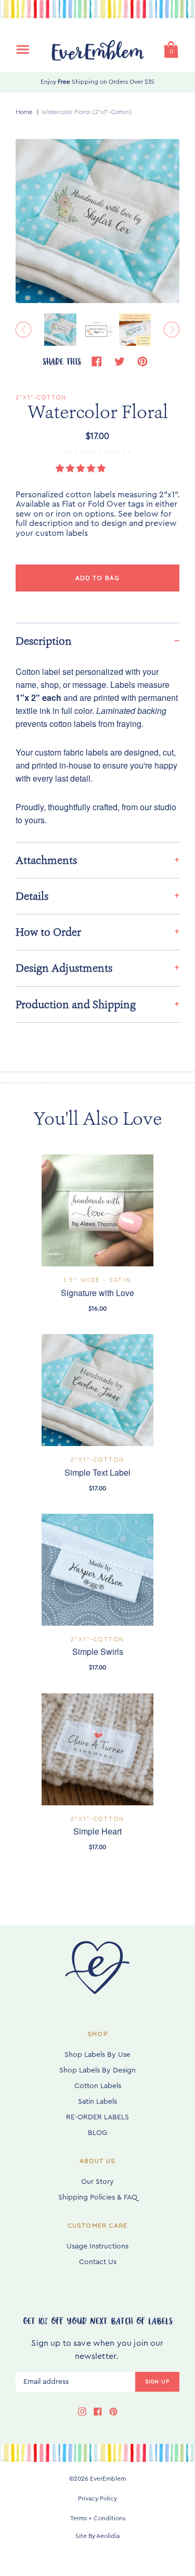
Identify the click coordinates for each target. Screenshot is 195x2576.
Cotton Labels (98, 2086)
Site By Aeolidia (97, 2536)
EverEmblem (108, 2479)
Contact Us (98, 2262)
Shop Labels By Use (97, 2055)
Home (24, 112)
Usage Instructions (97, 2246)
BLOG (97, 2133)
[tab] (97, 641)
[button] (82, 469)
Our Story (97, 2182)
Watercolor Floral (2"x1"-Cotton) (87, 112)
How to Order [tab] (48, 932)
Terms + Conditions (98, 2518)
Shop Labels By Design (97, 2070)
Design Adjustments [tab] (64, 968)
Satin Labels (97, 2102)
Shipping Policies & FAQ (98, 2197)
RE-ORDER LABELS (97, 2117)
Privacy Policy (97, 2498)
